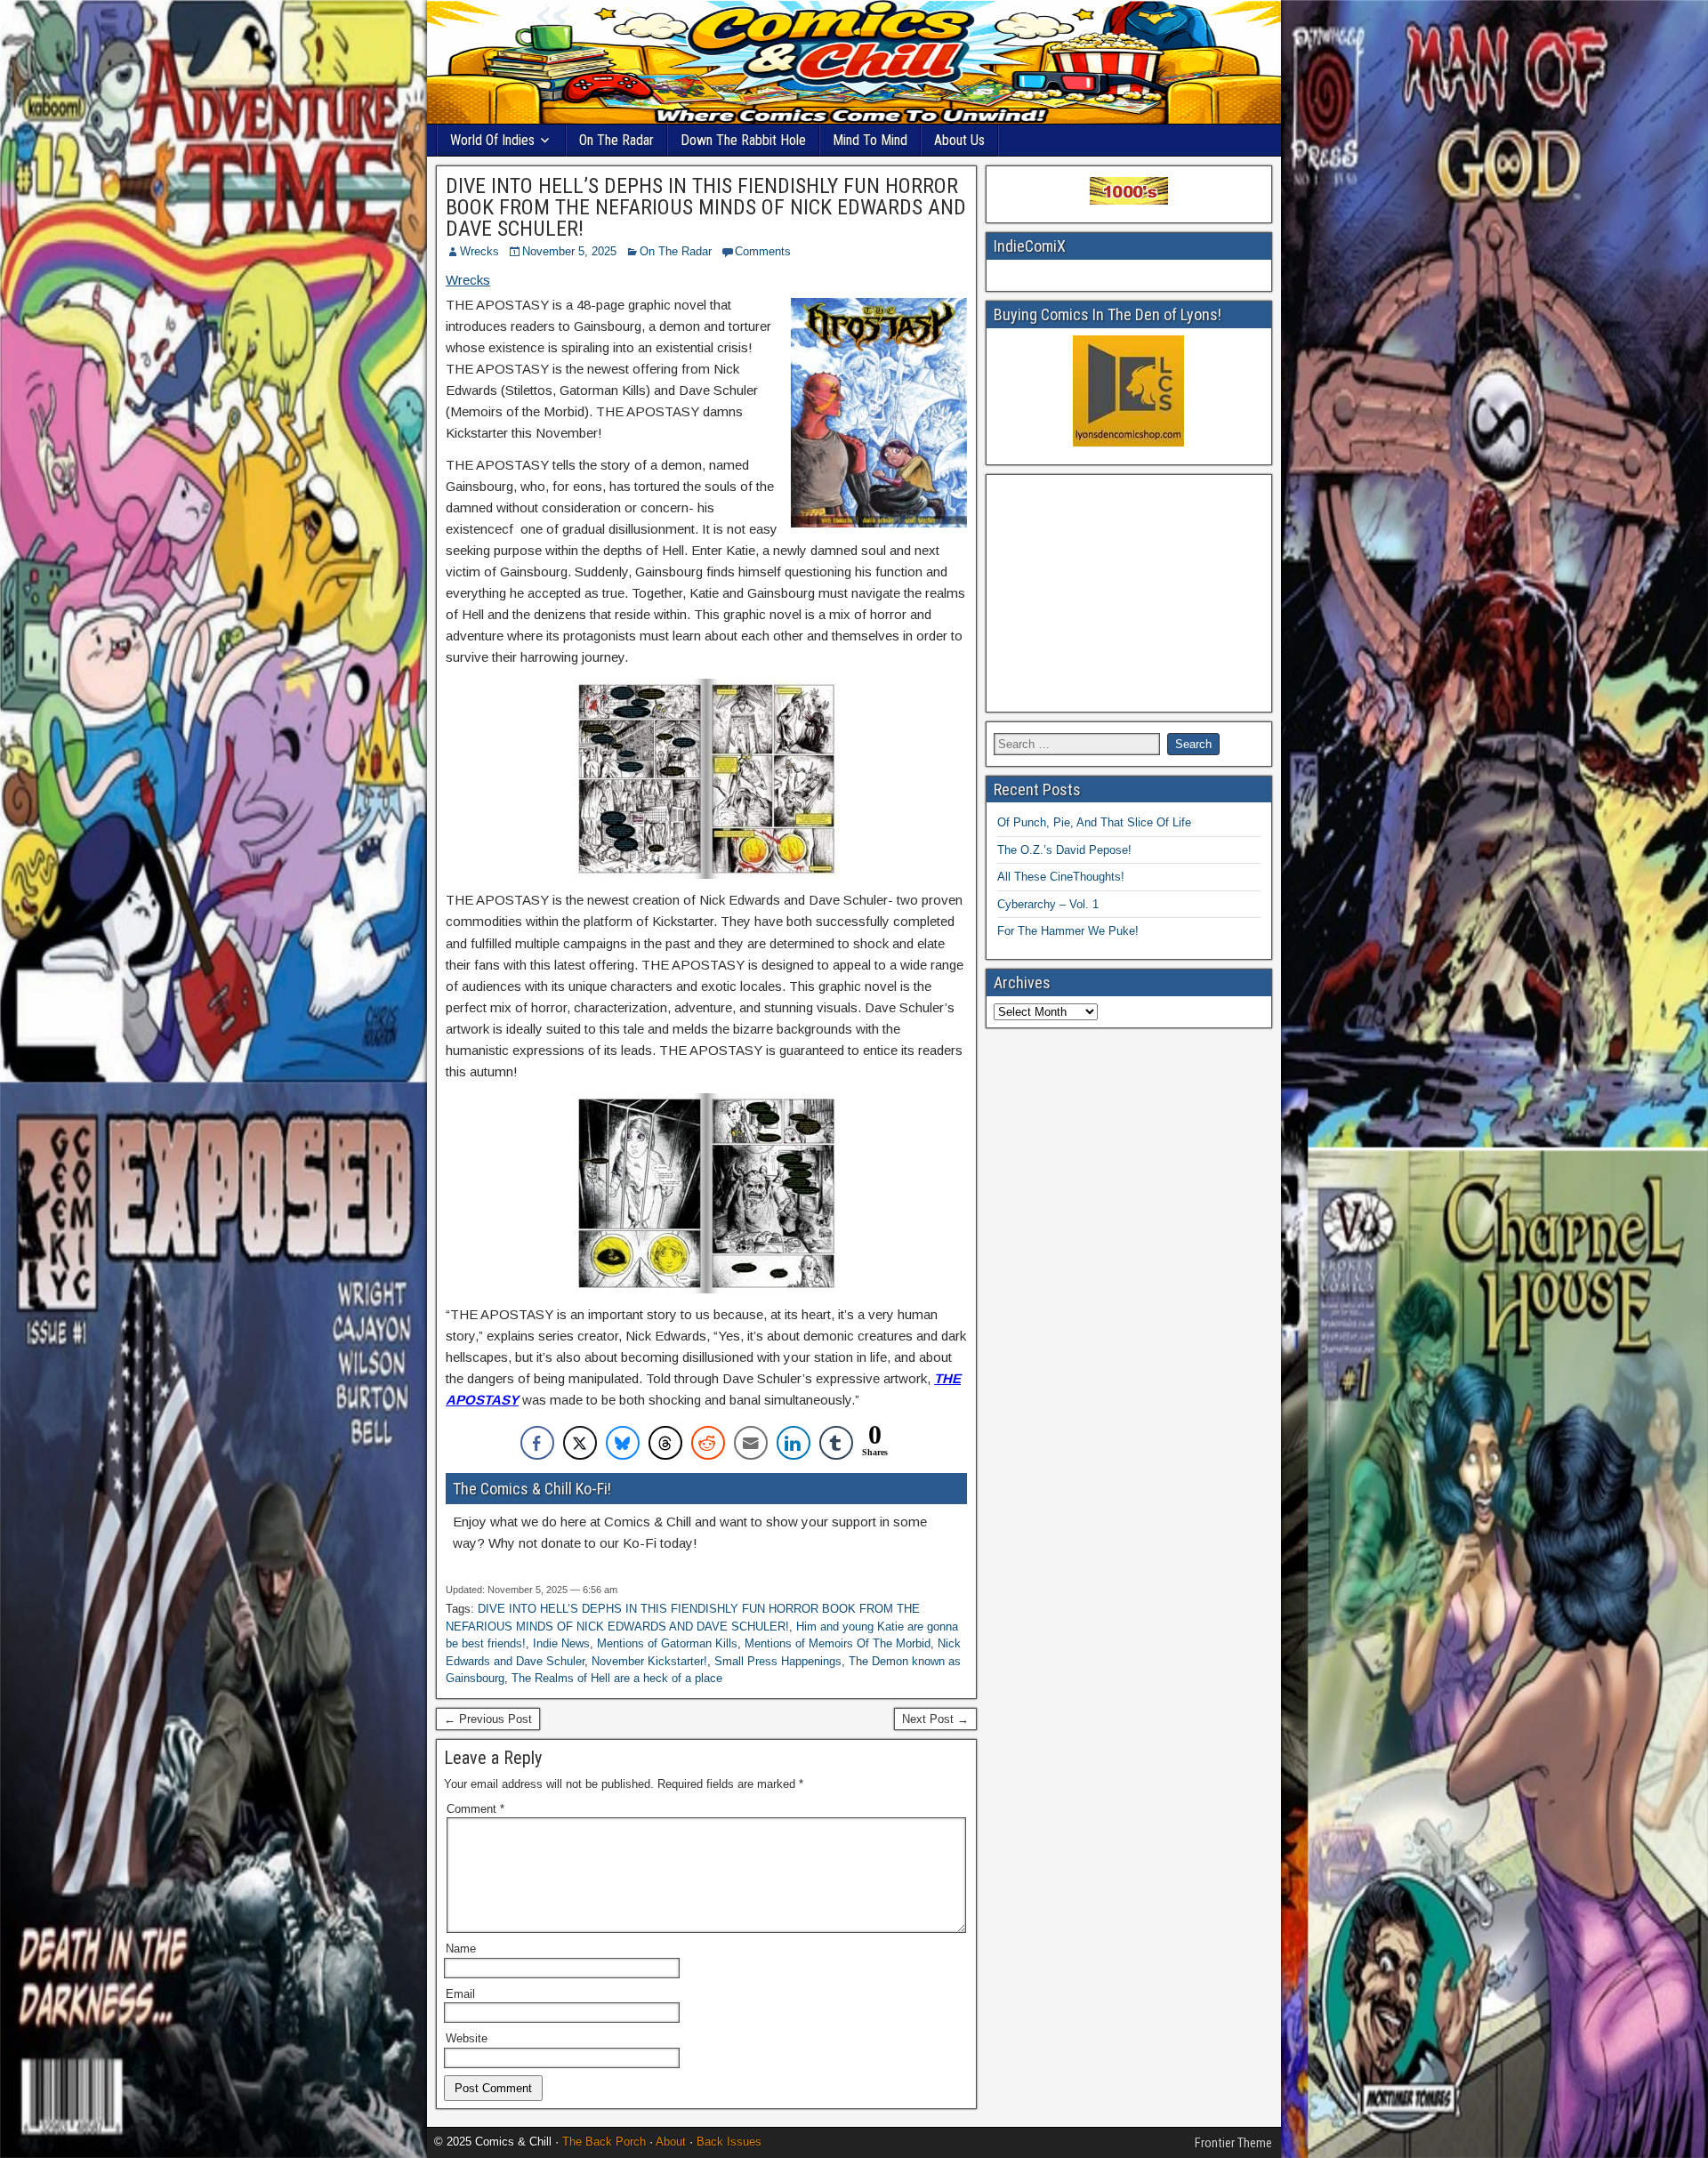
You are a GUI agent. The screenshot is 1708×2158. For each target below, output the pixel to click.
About (671, 2142)
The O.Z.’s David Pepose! (1064, 850)
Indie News (561, 1643)
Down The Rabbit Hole (743, 140)
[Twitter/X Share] (580, 1443)
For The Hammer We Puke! (1068, 931)
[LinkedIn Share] (794, 1443)
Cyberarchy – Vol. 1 (1048, 904)
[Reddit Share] (708, 1443)
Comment (475, 1809)
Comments (763, 251)
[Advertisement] (1129, 593)
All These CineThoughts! (1061, 877)
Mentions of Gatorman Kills (667, 1643)
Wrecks (479, 251)
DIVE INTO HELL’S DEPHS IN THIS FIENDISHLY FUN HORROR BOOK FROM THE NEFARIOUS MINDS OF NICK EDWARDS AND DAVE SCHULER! (706, 207)
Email (460, 1994)
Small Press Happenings (778, 1661)
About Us (959, 140)
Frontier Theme (1233, 2143)
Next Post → (935, 1719)
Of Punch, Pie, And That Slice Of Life (1094, 822)
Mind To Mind (870, 140)
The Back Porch (604, 2142)
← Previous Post (488, 1719)
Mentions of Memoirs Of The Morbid (838, 1643)
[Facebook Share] (537, 1443)
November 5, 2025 (569, 251)
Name (461, 1949)
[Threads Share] (665, 1443)
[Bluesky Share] (623, 1443)
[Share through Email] (751, 1443)
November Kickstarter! (649, 1661)
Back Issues (729, 2142)
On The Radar (616, 140)
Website (467, 2038)
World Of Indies (492, 140)
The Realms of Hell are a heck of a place (617, 1678)
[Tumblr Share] (836, 1443)
